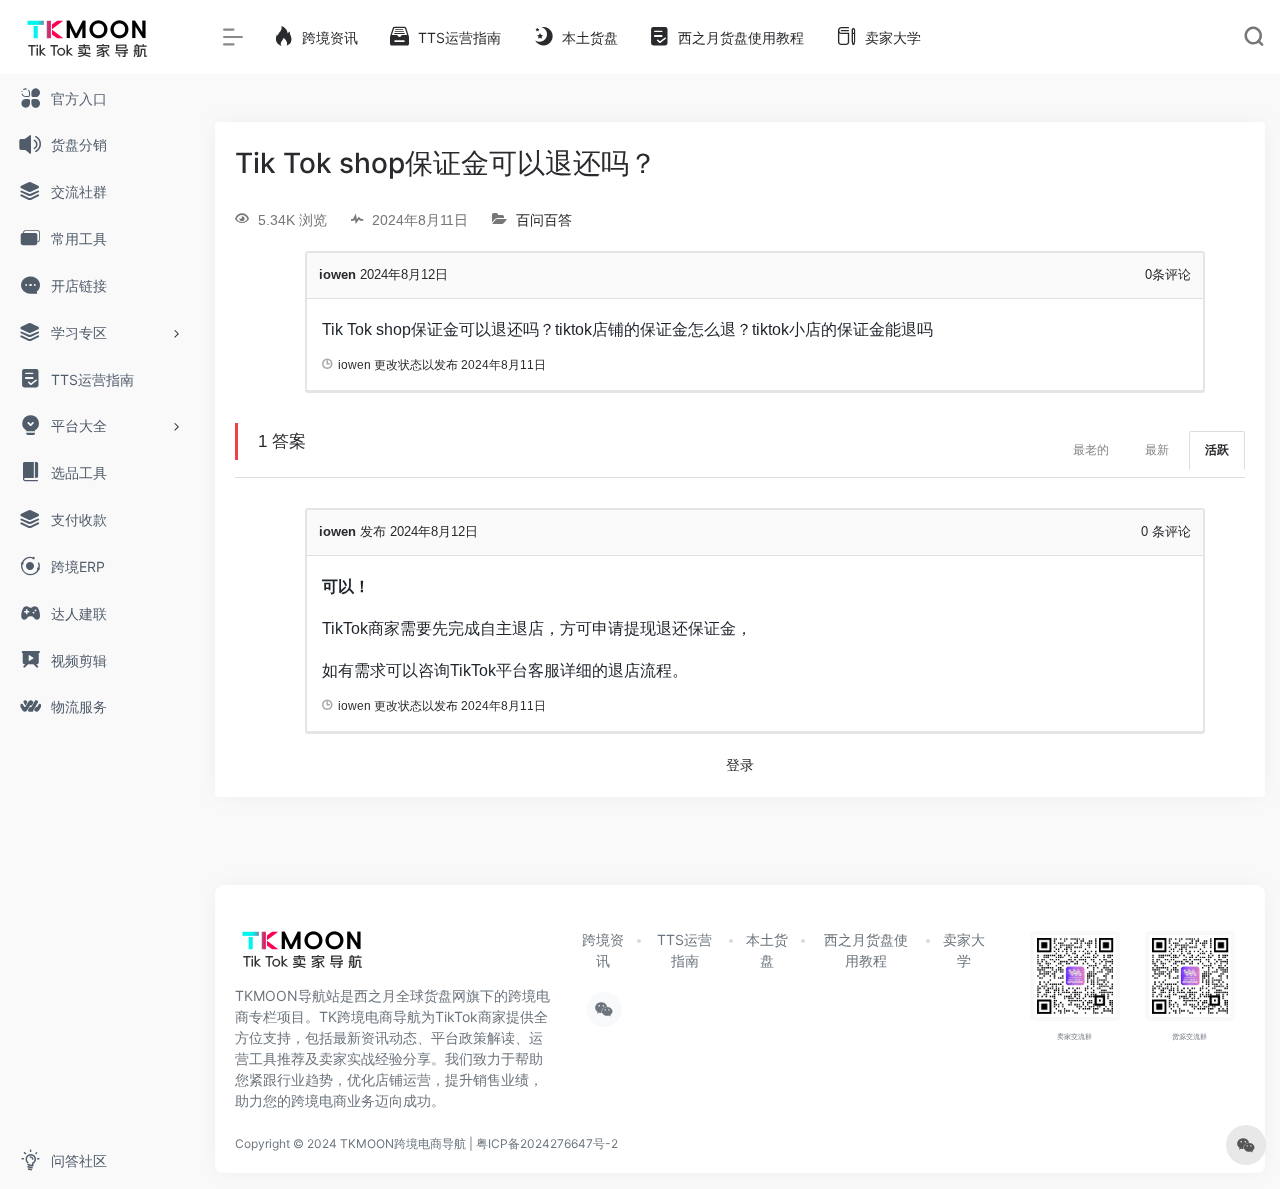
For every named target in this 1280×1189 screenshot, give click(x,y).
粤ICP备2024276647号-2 (547, 1143)
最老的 (1091, 450)
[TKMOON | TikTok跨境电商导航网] (315, 955)
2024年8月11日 (503, 365)
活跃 (1217, 450)
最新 (1157, 450)
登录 (740, 765)
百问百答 (544, 220)
